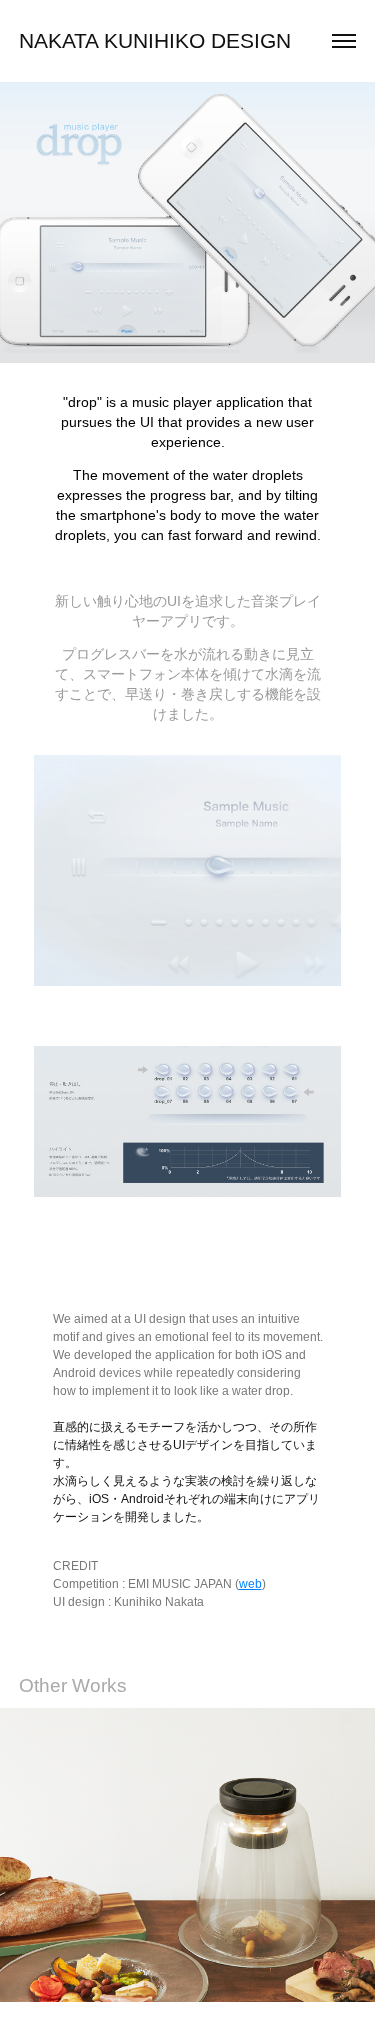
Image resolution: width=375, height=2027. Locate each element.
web (250, 1584)
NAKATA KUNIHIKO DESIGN (155, 40)
